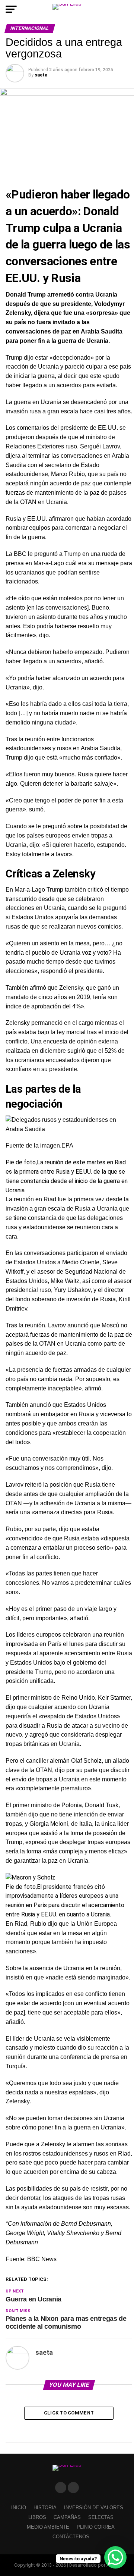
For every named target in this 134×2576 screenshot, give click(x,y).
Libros (37, 2517)
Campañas (67, 2517)
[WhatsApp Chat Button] (115, 2557)
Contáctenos (71, 2537)
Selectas (101, 2517)
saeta (41, 75)
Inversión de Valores (94, 2508)
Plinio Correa (96, 2527)
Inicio (19, 2508)
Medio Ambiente (48, 2527)
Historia (45, 2508)
